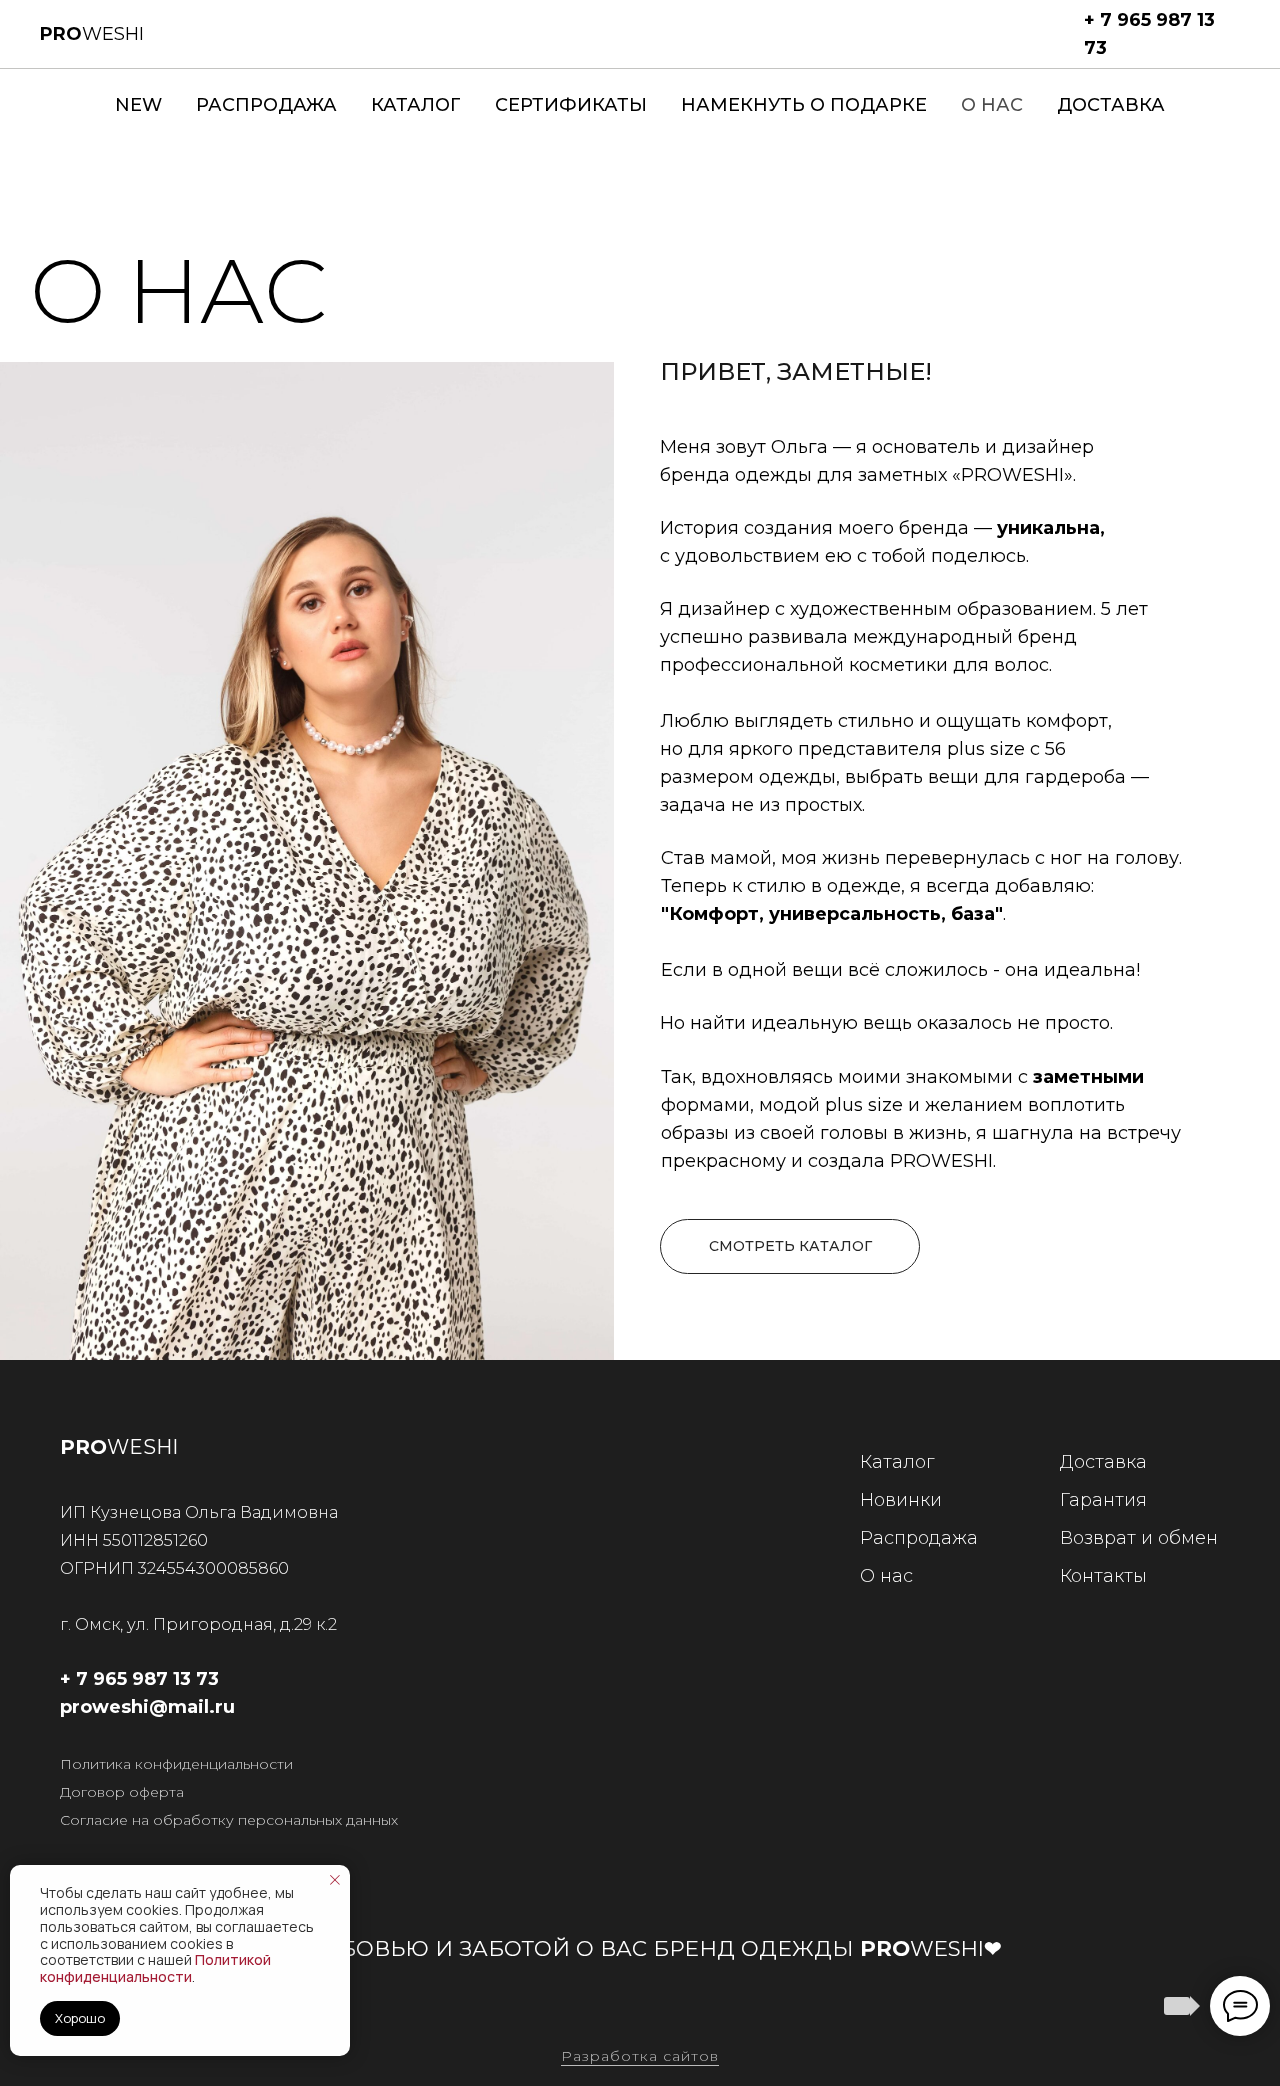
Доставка (1111, 105)
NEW (138, 105)
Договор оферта (122, 1792)
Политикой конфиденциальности (155, 1968)
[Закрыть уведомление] (335, 1880)
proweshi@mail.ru (147, 1707)
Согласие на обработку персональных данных (229, 1820)
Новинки (901, 1500)
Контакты (1103, 1576)
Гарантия (1103, 1500)
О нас (992, 105)
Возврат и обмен (1139, 1538)
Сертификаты (571, 105)
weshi (92, 34)
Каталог (416, 105)
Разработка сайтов (640, 2056)
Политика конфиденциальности (176, 1764)
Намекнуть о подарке (804, 105)
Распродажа (266, 105)
